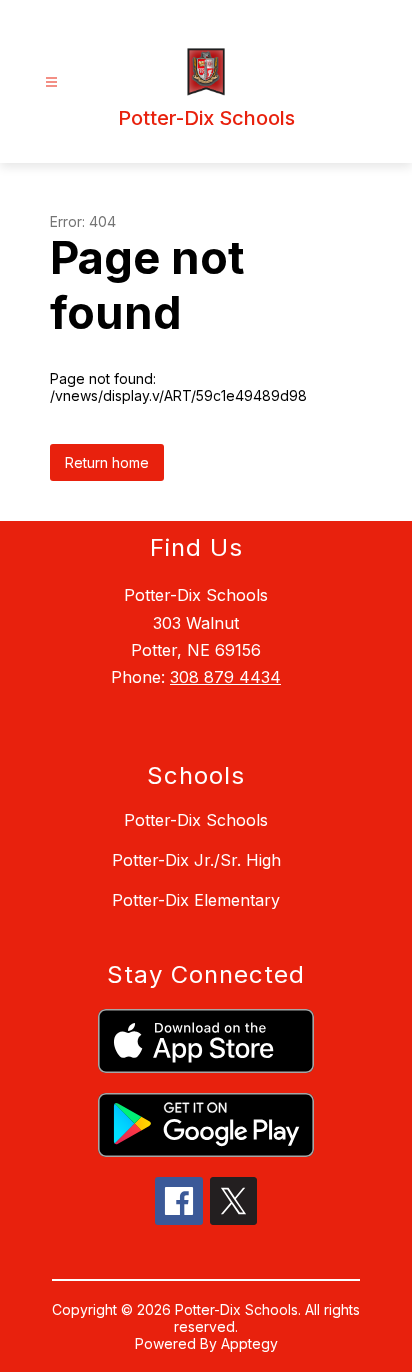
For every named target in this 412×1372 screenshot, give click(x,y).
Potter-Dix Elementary (196, 900)
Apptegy (249, 1343)
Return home (107, 462)
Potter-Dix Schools (196, 820)
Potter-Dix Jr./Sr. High (196, 860)
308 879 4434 (225, 677)
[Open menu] (51, 82)
